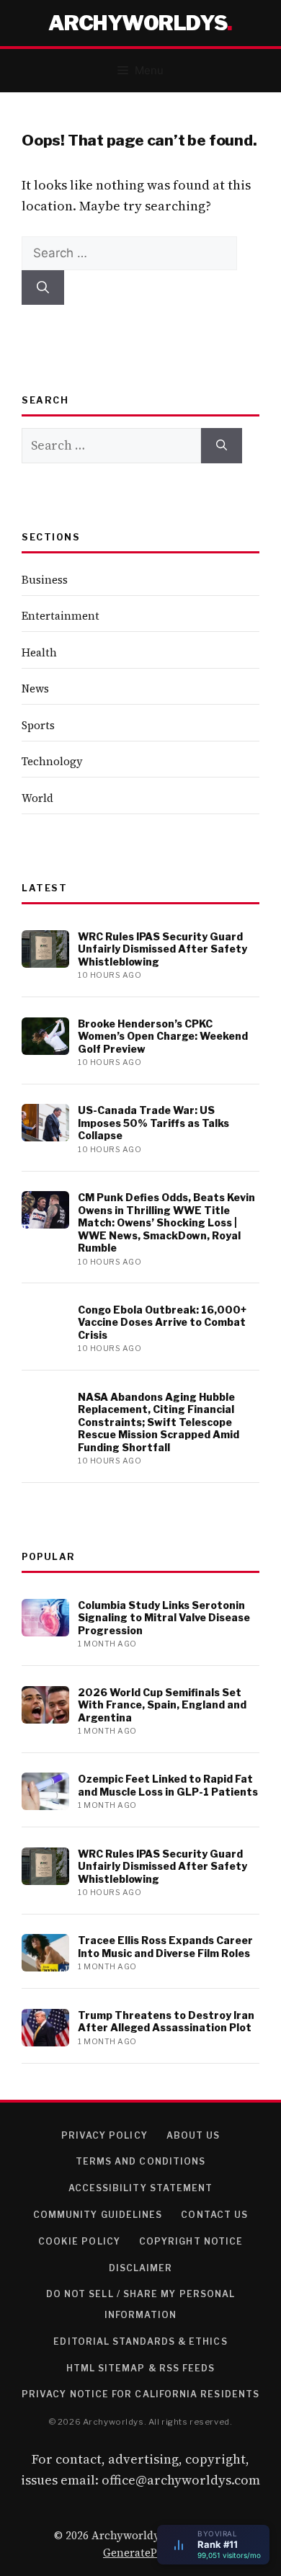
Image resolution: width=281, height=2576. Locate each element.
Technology (52, 761)
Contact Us (214, 2215)
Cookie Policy (79, 2241)
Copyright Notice (191, 2241)
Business (45, 580)
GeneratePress (140, 2553)
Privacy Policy (104, 2135)
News (35, 688)
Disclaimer (141, 2268)
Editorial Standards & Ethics (140, 2341)
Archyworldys (138, 23)
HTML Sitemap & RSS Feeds (141, 2368)
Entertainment (61, 616)
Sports (38, 725)
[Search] (43, 288)
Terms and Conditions (141, 2161)
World (37, 798)
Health (39, 652)
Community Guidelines (98, 2215)
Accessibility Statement (141, 2188)
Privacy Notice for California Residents (140, 2394)
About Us (193, 2135)
